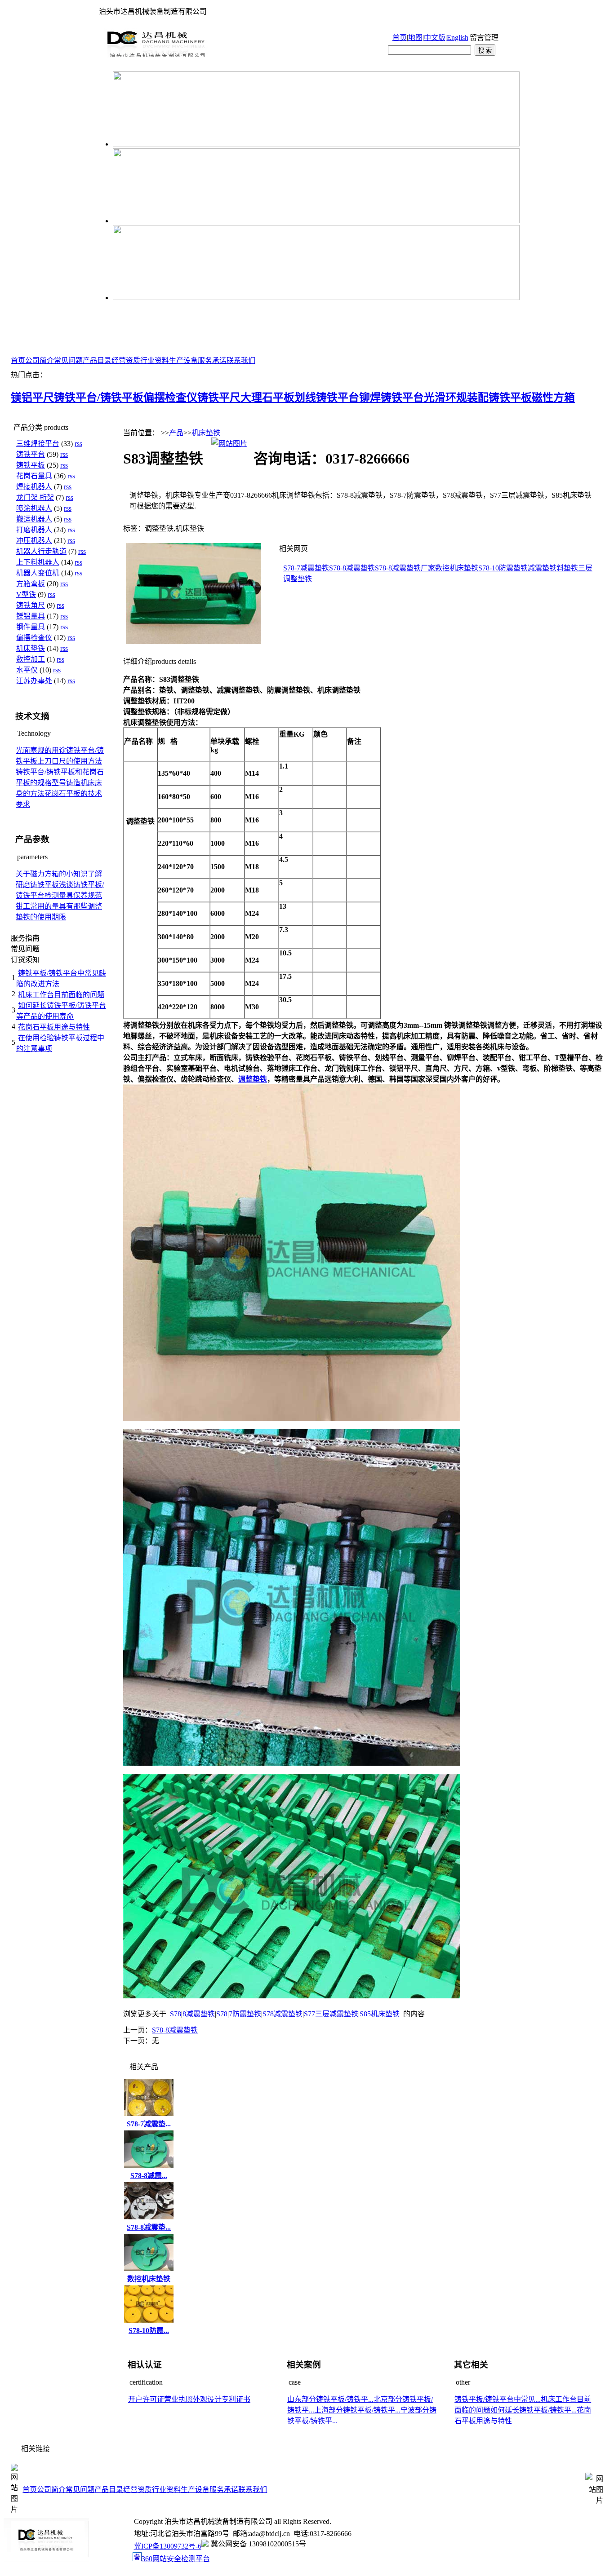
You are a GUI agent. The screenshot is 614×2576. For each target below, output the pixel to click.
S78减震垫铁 (283, 2014)
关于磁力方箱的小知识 (52, 874)
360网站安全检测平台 (176, 2559)
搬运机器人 (34, 519)
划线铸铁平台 (327, 398)
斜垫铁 (567, 568)
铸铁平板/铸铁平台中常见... (498, 2399)
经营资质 (126, 360)
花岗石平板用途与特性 (54, 1027)
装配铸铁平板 (499, 398)
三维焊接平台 (38, 444)
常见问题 (68, 360)
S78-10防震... (149, 2331)
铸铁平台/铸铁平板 (99, 398)
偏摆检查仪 (170, 398)
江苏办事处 (34, 681)
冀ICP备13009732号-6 (168, 2546)
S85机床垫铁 (380, 2014)
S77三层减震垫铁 (331, 2014)
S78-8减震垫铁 (352, 568)
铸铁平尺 (219, 398)
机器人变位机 (38, 573)
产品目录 (97, 360)
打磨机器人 (34, 530)
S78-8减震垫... (149, 2227)
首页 (400, 38)
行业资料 (155, 360)
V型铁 (26, 594)
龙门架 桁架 (35, 497)
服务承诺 (212, 360)
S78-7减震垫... (149, 2124)
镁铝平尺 (32, 398)
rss (78, 444)
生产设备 (183, 360)
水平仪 (27, 670)
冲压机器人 (34, 541)
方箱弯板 (31, 584)
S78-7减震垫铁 (306, 568)
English (458, 38)
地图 (415, 38)
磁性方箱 (553, 398)
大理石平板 (267, 398)
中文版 (435, 38)
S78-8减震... (149, 2176)
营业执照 (178, 2399)
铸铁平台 (31, 454)
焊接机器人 (34, 487)
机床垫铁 (31, 648)
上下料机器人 (38, 562)
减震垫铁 (542, 568)
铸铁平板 (31, 465)
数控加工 (31, 659)
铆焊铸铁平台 (392, 398)
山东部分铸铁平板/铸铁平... (330, 2399)
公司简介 (40, 360)
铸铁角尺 (31, 605)
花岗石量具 (34, 476)
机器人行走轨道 (41, 551)
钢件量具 (31, 627)
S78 (176, 2014)
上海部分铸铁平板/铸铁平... (357, 2410)
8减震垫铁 (199, 2014)
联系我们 (241, 360)
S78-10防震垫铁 (503, 568)
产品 (176, 433)
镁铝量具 (31, 616)
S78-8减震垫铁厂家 (405, 568)
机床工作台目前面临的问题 (61, 995)
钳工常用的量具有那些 (52, 906)
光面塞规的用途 (41, 750)
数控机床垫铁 (457, 568)
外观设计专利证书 (222, 2399)
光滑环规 (445, 398)
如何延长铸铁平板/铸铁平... (534, 2410)
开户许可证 (146, 2399)
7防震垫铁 (245, 2014)
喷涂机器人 (34, 508)
